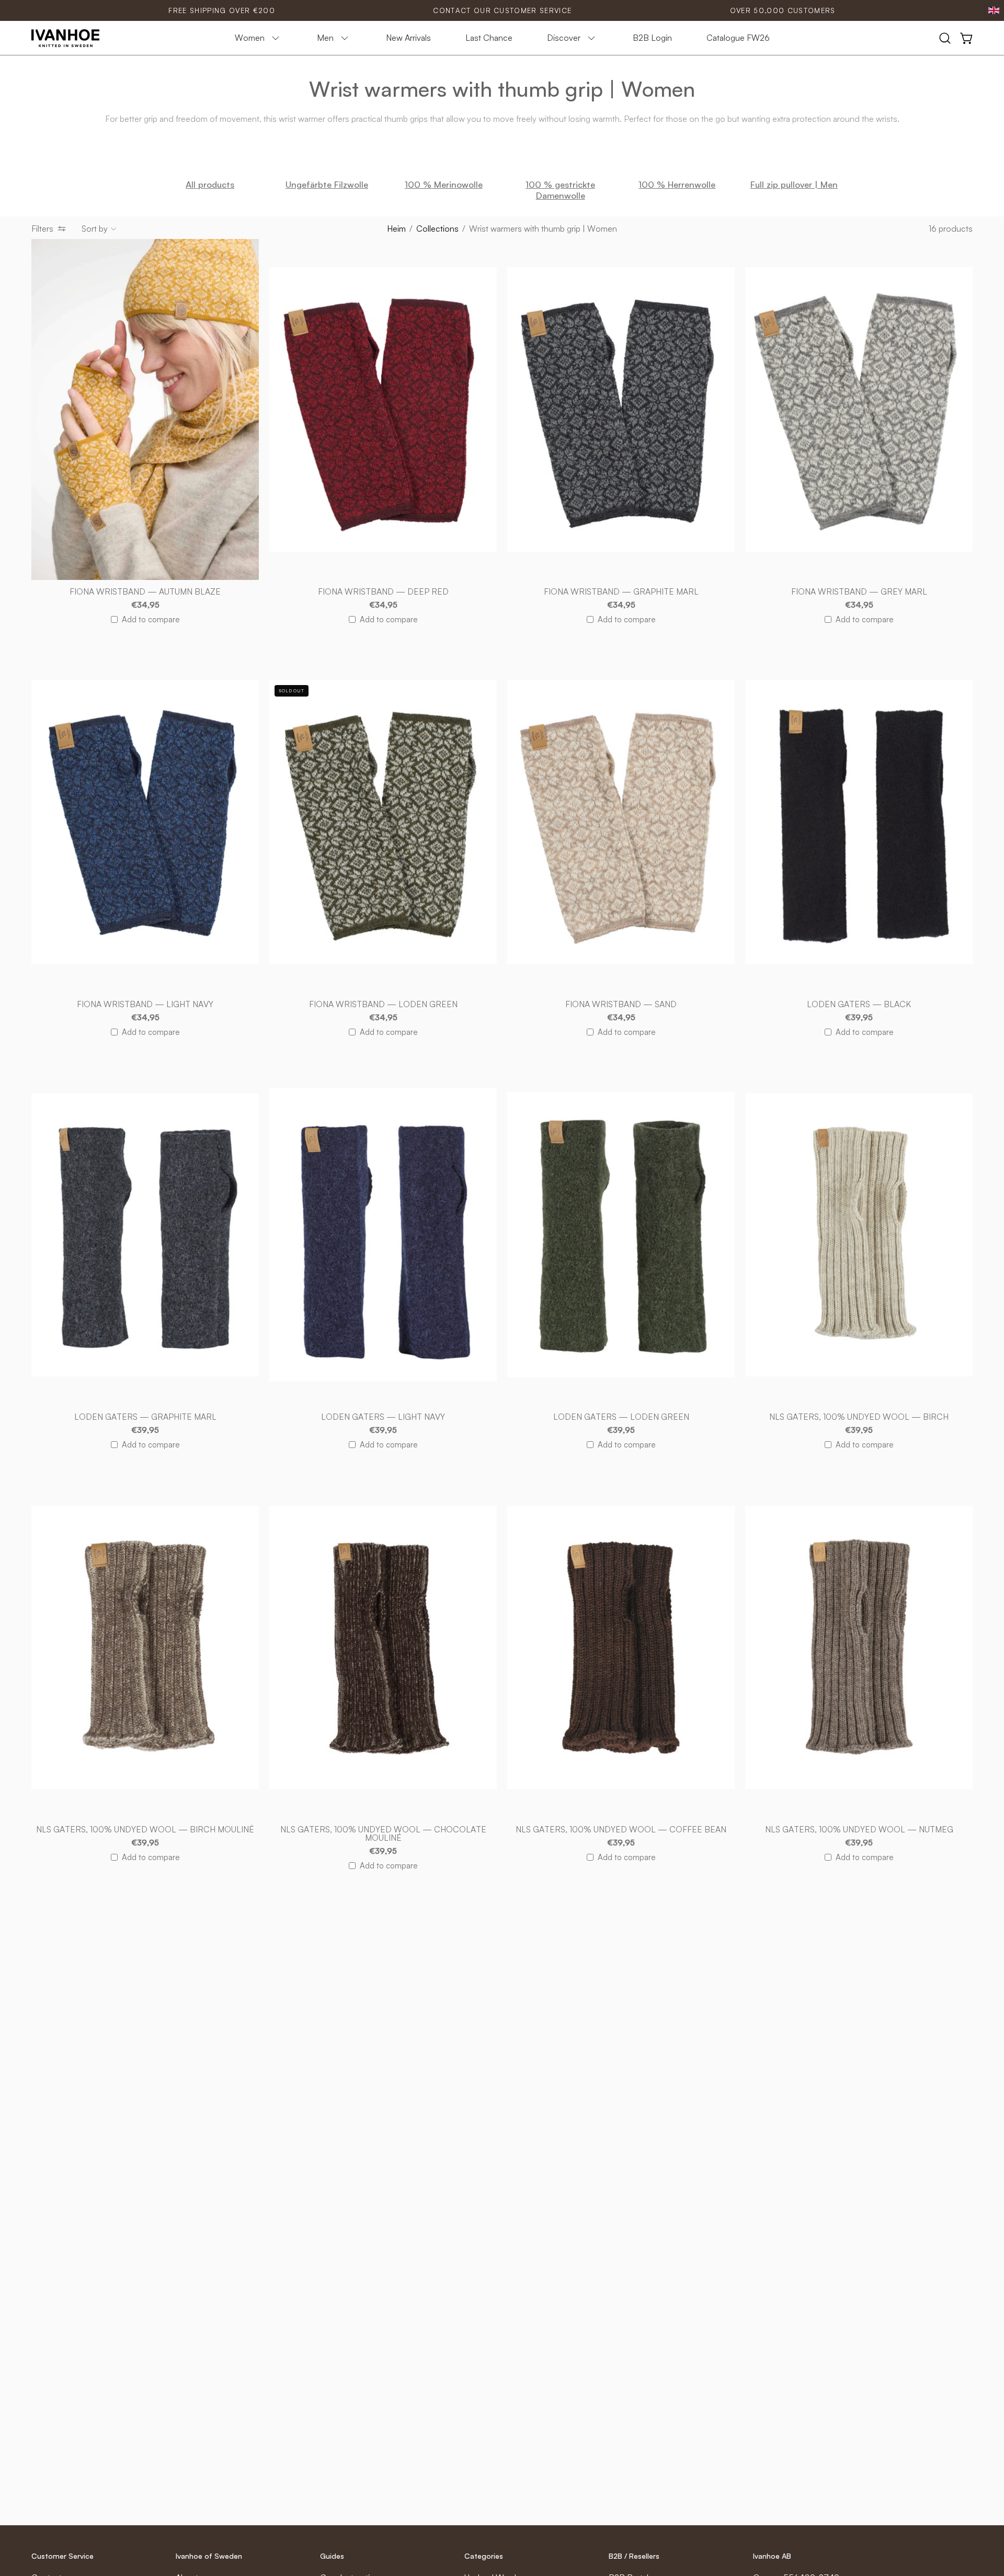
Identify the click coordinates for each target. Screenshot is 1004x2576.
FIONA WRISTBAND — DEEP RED (383, 592)
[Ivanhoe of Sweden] (65, 38)
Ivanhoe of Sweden (209, 2556)
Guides (332, 2556)
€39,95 (859, 1018)
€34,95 (145, 605)
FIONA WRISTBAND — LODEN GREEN (383, 1005)
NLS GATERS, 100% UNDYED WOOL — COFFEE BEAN (621, 1830)
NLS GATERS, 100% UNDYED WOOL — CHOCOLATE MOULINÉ (383, 1834)
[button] (945, 38)
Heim (396, 229)
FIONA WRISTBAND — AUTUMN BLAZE (145, 592)
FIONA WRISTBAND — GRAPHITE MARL (621, 592)
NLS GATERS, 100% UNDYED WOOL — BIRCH (859, 1417)
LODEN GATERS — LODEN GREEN (621, 1417)
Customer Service (62, 2556)
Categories (484, 2556)
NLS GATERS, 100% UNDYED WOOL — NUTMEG (859, 1830)
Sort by (95, 229)
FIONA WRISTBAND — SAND (621, 1005)
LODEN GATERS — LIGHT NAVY (383, 1417)
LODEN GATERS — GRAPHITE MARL (145, 1417)
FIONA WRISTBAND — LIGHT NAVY (145, 1005)
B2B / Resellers (634, 2556)
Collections (437, 229)
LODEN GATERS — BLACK (859, 1005)
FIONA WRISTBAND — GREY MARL (859, 592)
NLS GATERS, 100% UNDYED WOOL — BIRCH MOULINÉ (145, 1830)
